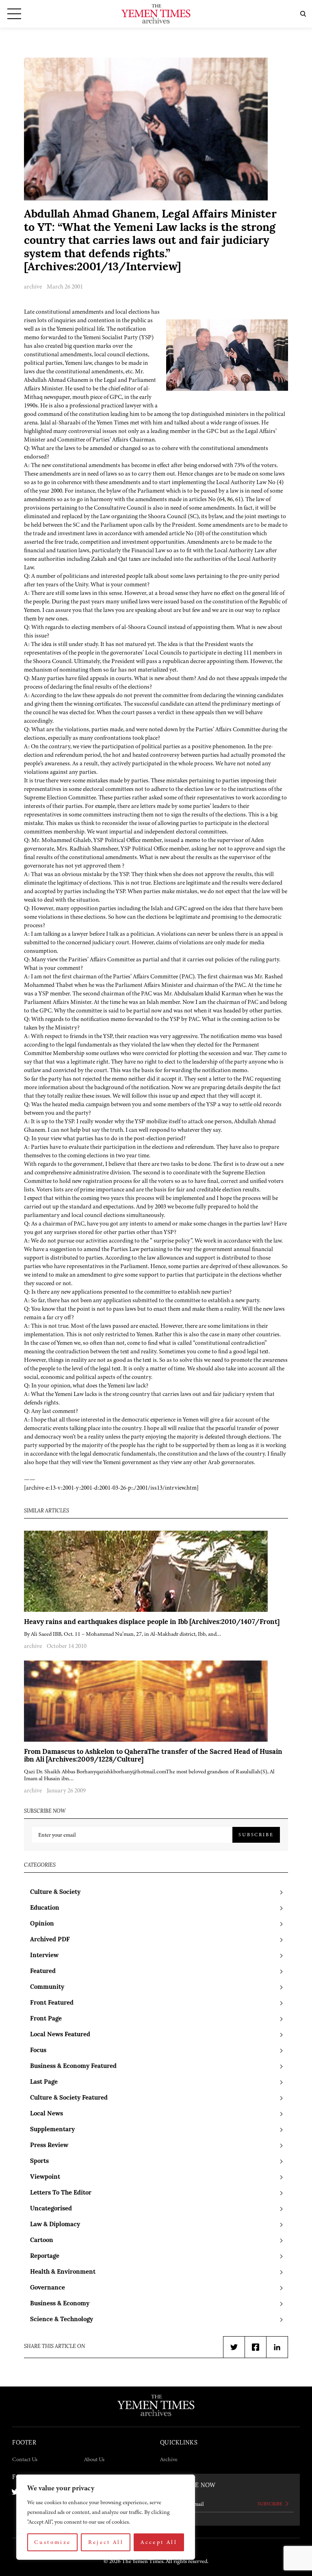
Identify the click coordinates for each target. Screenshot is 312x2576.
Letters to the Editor (61, 2193)
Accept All (159, 2542)
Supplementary (52, 2130)
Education (45, 1908)
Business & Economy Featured (73, 2067)
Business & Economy (60, 2304)
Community (47, 1987)
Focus (38, 2051)
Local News (47, 2114)
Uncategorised (51, 2209)
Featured (43, 1972)
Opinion (42, 1924)
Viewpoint (45, 2177)
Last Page (44, 2082)
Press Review (49, 2146)
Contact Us (25, 2459)
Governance (48, 2288)
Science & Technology (62, 2320)
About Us (94, 2459)
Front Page (46, 2019)
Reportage (45, 2256)
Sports (39, 2161)
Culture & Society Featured (69, 2098)
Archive (169, 2459)
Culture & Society (55, 1892)
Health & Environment (63, 2272)
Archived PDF (50, 1940)
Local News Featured (60, 2035)
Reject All (106, 2542)
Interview (44, 1956)
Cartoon (42, 2241)
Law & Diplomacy (55, 2225)
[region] (106, 2517)
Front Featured (52, 2003)
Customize (52, 2542)
